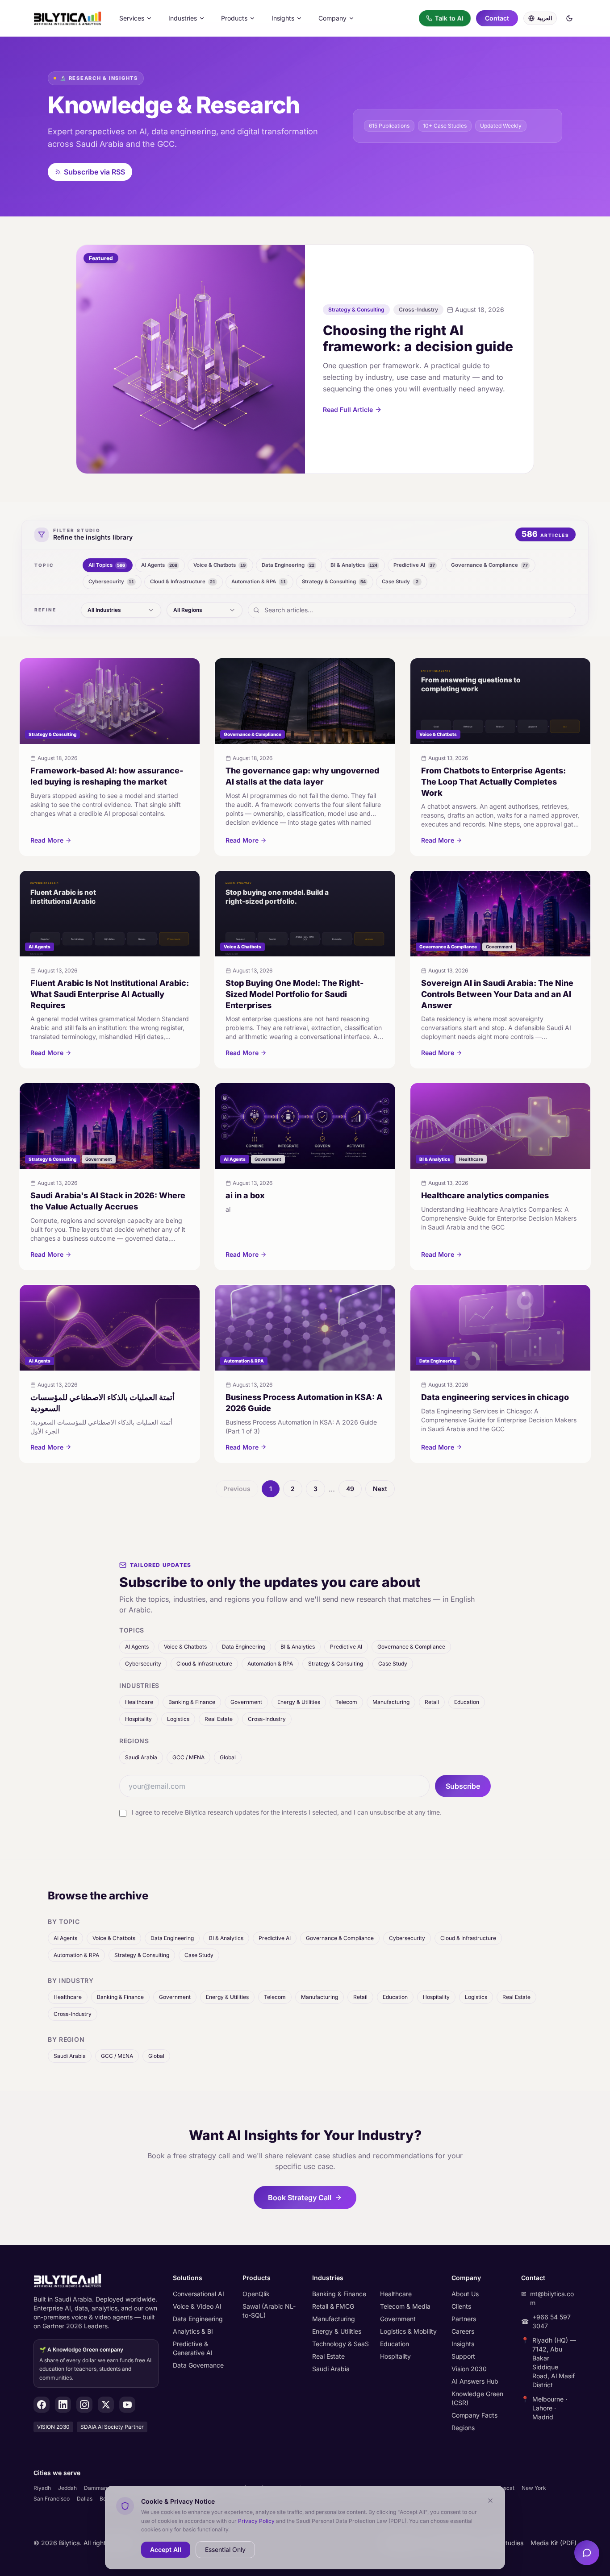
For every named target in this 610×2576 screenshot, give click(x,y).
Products (234, 18)
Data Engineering (244, 1647)
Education (467, 1702)
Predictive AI (346, 1647)
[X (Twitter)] (106, 2405)
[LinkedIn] (63, 2405)
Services (132, 18)
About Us (465, 2294)
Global (228, 1757)
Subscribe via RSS (94, 172)
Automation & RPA (270, 1664)
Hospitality (138, 1719)
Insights (283, 18)
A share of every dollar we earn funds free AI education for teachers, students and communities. (95, 2364)
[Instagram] (84, 2405)
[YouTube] (127, 2405)
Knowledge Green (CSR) (477, 2398)
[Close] (490, 2501)
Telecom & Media (405, 2306)
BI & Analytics (298, 1647)
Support (463, 2356)
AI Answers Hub (475, 2381)
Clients (461, 2306)
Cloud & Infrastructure (204, 1664)
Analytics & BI (193, 2331)
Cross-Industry (267, 1719)
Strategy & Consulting (336, 1664)
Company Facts (474, 2415)
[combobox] (121, 610)
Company (332, 18)
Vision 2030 (469, 2369)
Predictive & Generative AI (193, 2348)
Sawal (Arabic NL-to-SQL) (269, 2311)
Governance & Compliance (411, 1647)
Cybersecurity (143, 1664)
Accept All (166, 2549)
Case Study (393, 1664)
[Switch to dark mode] (569, 18)
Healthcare (139, 1702)
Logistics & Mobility (408, 2331)
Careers (463, 2331)
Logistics (178, 1719)
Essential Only (225, 2549)
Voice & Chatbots (185, 1647)
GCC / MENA (188, 1757)
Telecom (346, 1702)
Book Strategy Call (300, 2198)
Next (380, 1489)
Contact (497, 18)
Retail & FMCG (333, 2306)
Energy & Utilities (299, 1702)
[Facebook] (42, 2405)
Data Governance (198, 2365)
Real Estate (219, 1719)
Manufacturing (391, 1702)
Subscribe (463, 1786)
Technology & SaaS (341, 2344)
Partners (464, 2319)
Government (246, 1702)
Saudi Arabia (141, 1757)
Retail (432, 1702)
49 (350, 1489)
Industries (183, 18)
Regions (463, 2428)
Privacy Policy (256, 2520)
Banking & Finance (192, 1702)
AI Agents (137, 1647)
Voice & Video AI (197, 2306)
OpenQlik (256, 2294)
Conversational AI (198, 2294)
